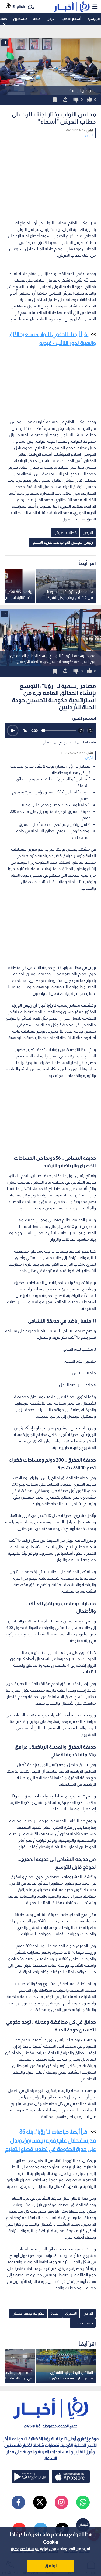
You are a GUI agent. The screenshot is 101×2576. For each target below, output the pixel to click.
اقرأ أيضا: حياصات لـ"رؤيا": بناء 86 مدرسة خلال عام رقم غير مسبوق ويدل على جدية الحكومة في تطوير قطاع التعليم (50, 2140)
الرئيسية (93, 19)
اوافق (51, 2566)
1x (25, 730)
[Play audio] (13, 731)
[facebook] (18, 2502)
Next (5, 638)
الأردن (51, 19)
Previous (96, 638)
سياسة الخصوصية (25, 2549)
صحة (37, 19)
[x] (40, 2502)
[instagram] (61, 2502)
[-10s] (81, 731)
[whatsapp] (83, 2502)
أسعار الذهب (71, 19)
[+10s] (90, 731)
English (19, 7)
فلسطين (20, 19)
